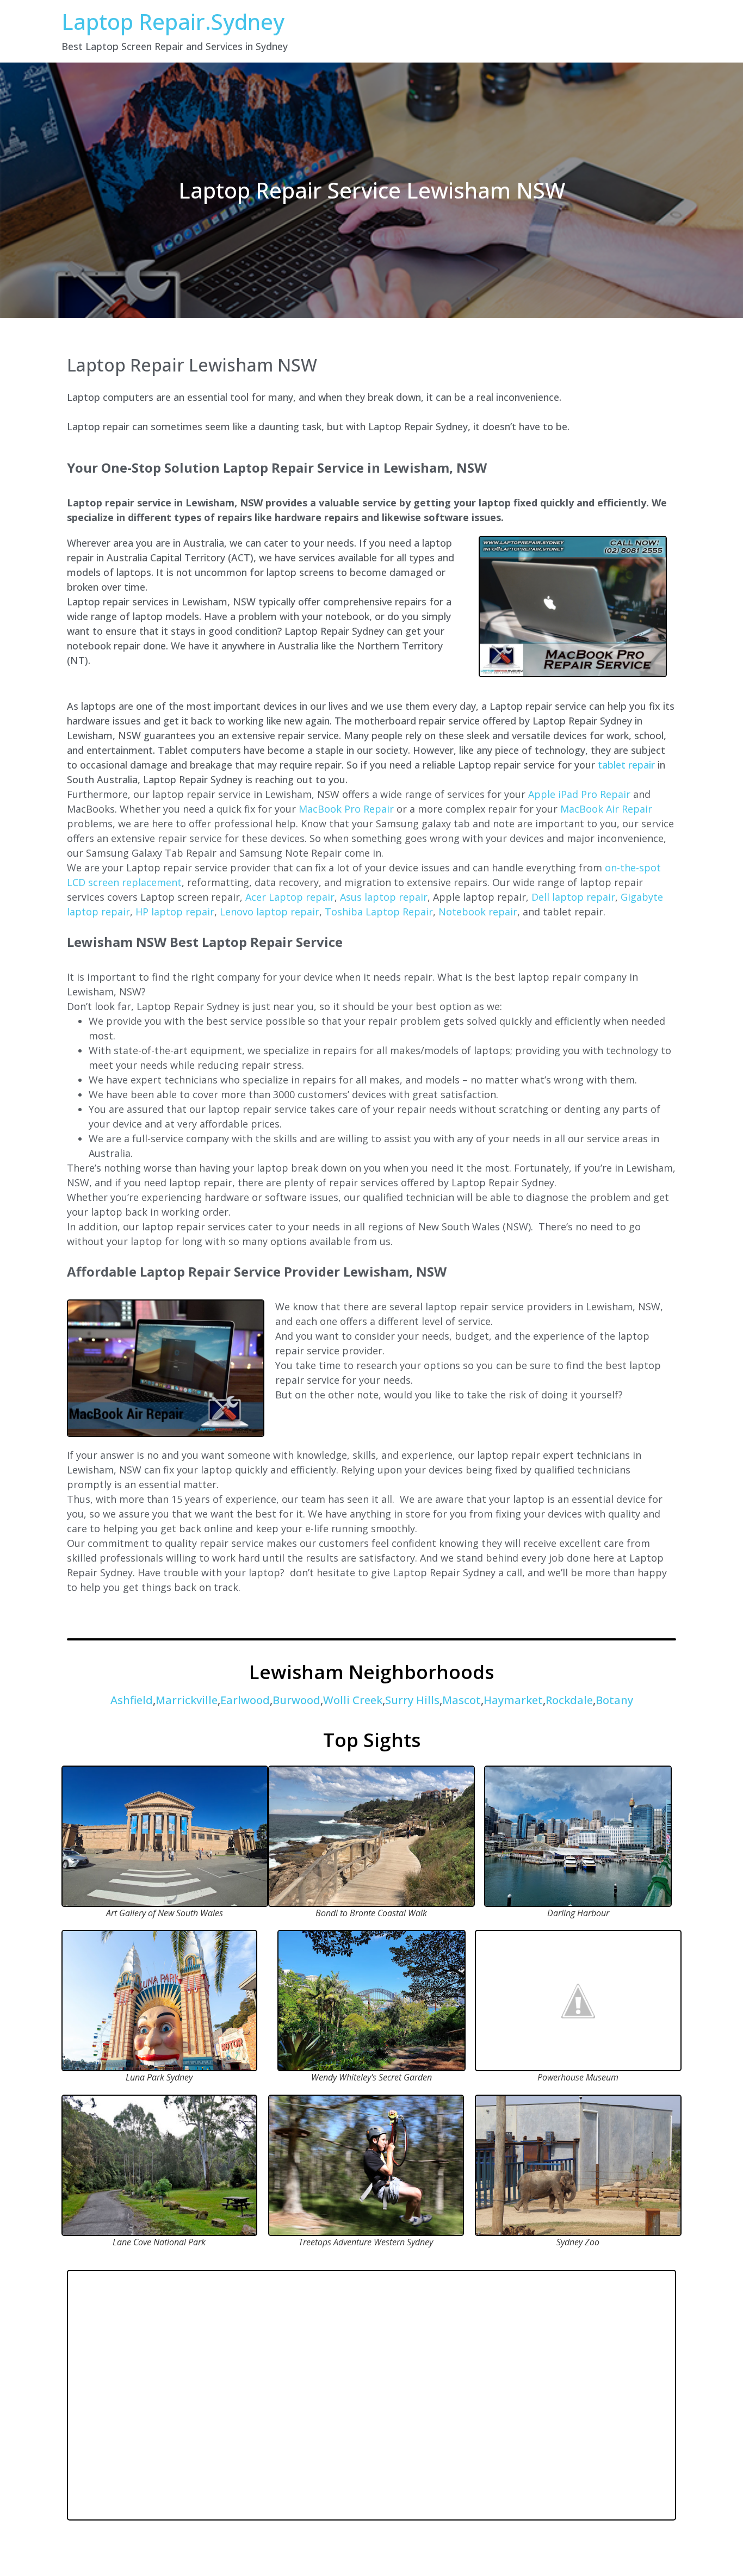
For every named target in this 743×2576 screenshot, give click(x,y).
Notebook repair (478, 912)
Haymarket (513, 1700)
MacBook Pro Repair (346, 809)
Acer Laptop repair (290, 897)
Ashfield (132, 1700)
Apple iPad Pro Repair (579, 794)
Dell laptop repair (573, 897)
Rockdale (569, 1700)
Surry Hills (412, 1700)
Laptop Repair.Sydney (173, 21)
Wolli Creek (353, 1700)
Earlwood (245, 1700)
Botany (614, 1700)
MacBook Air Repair (606, 809)
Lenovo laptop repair (270, 912)
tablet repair (626, 765)
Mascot (462, 1700)
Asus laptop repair (384, 897)
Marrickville (187, 1700)
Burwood (296, 1700)
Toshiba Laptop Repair (379, 912)
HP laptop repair (175, 912)
